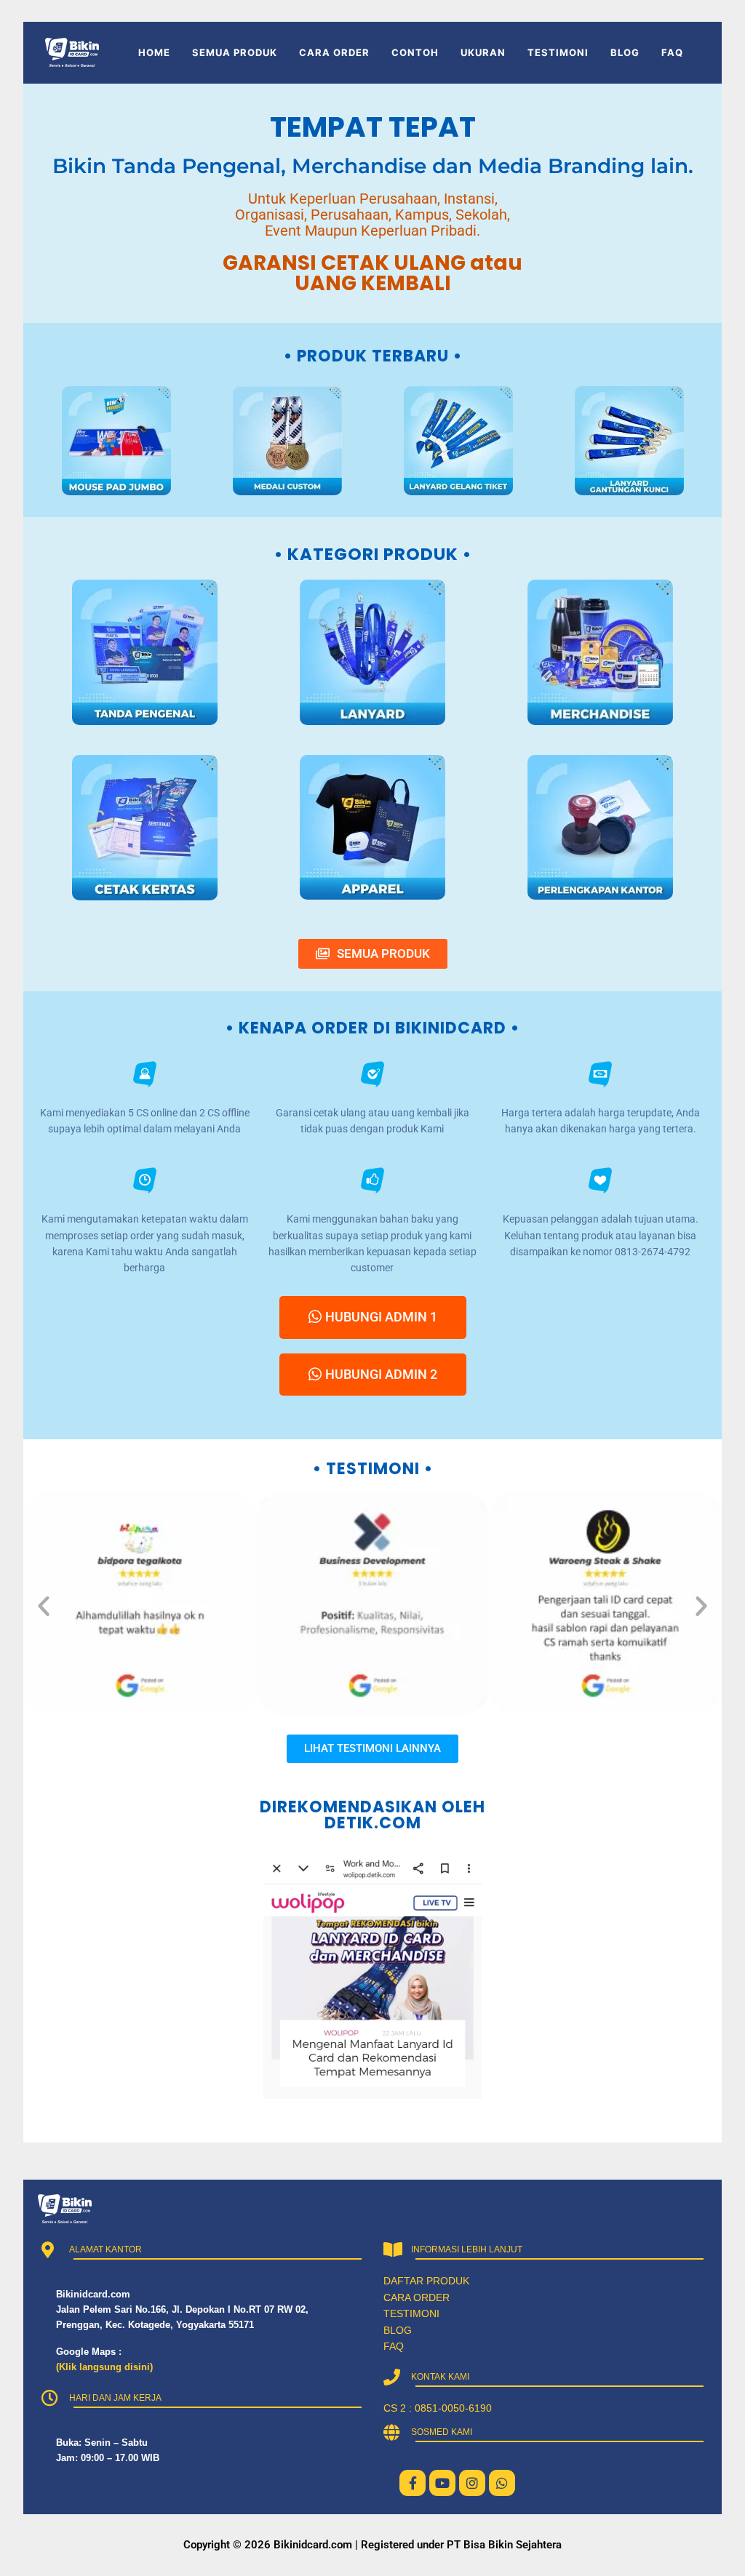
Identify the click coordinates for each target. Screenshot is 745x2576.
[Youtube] (442, 2483)
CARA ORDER (334, 52)
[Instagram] (472, 2483)
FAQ (672, 52)
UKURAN (483, 52)
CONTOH (415, 52)
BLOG (625, 52)
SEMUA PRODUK (235, 52)
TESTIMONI (558, 52)
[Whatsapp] (502, 2483)
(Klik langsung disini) (104, 2367)
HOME (154, 52)
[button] (44, 1606)
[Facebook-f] (413, 2483)
